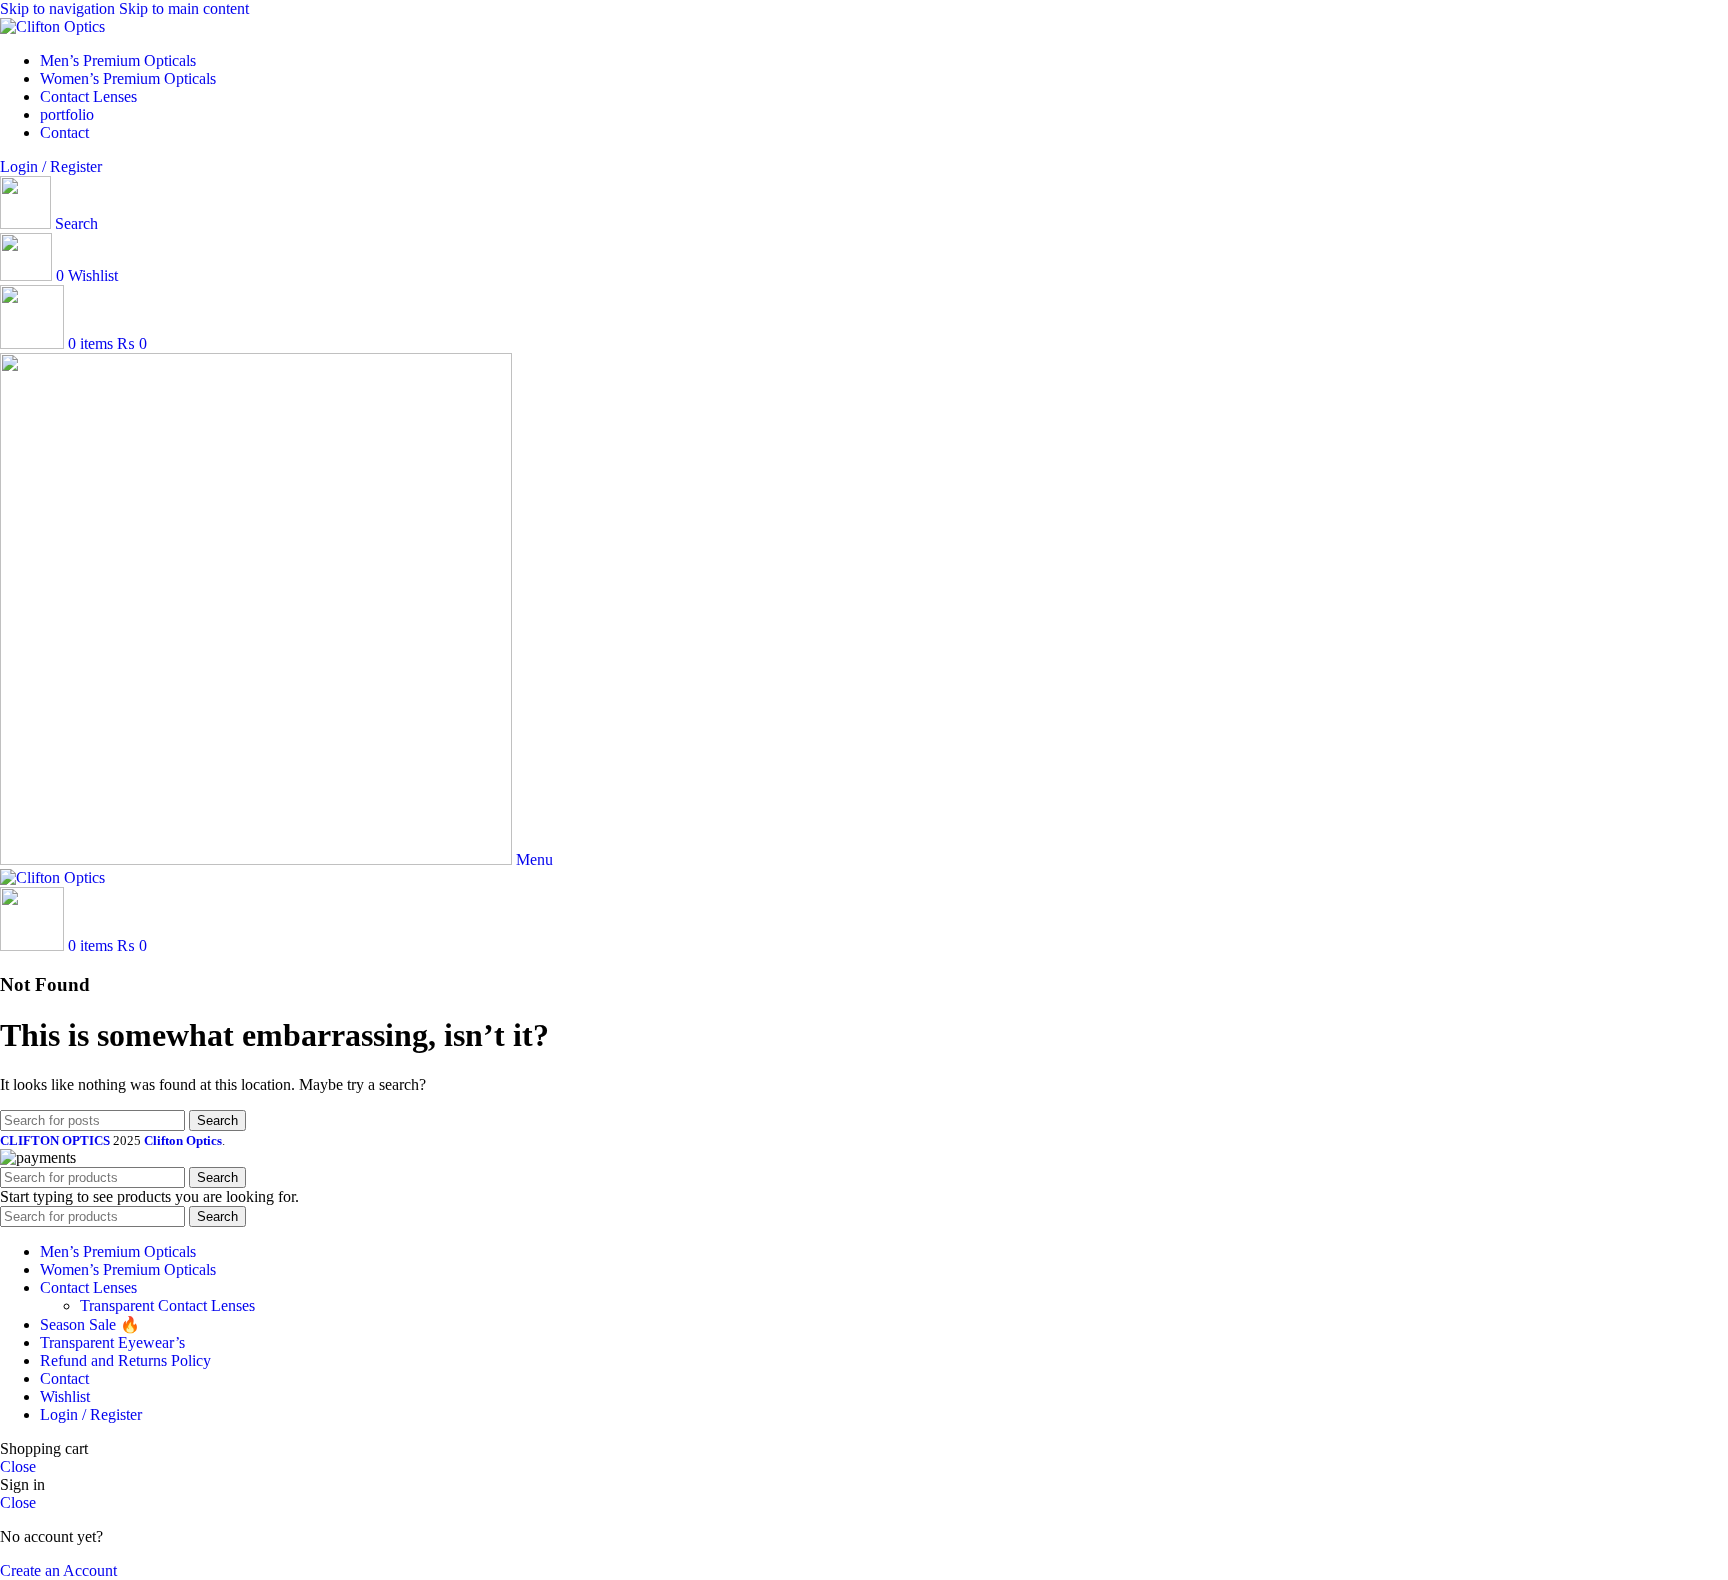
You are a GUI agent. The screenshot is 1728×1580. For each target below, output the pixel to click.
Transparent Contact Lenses (167, 1305)
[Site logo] (52, 26)
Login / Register (91, 1414)
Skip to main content (184, 8)
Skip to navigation (59, 8)
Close (18, 1466)
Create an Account (58, 1570)
